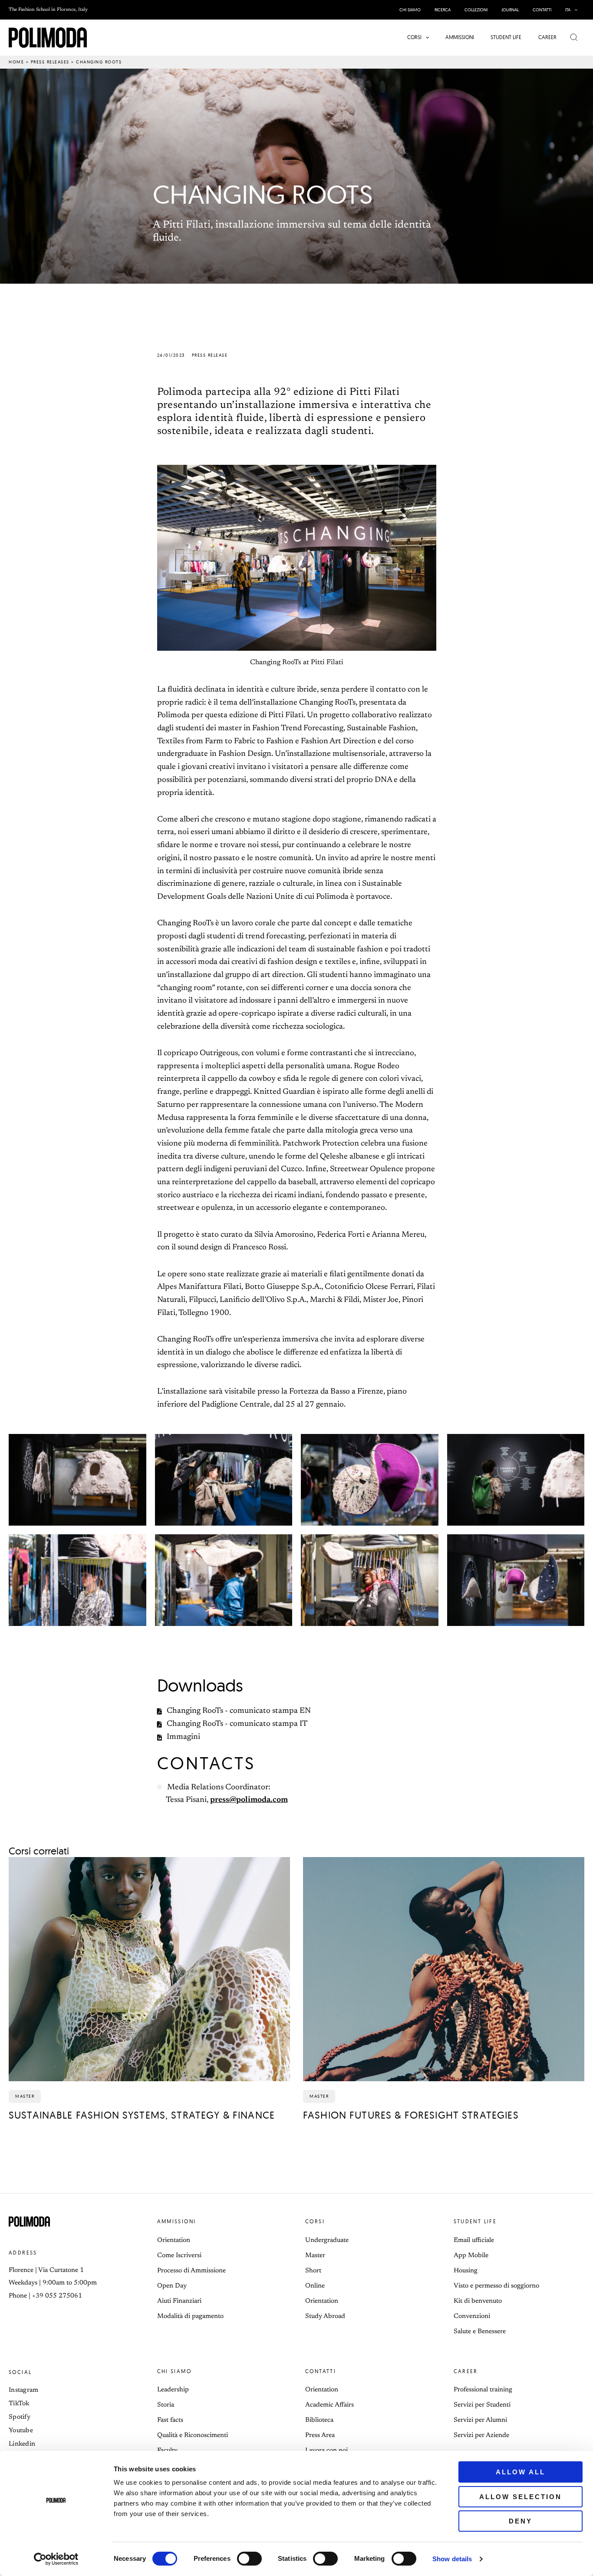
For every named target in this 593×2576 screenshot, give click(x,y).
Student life (475, 2221)
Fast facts (170, 2420)
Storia (166, 2405)
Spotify (20, 2417)
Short (313, 2271)
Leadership (173, 2390)
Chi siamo (175, 2371)
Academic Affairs (329, 2405)
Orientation (174, 2240)
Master (315, 2256)
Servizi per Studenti (482, 2405)
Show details (452, 2559)
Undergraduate (327, 2240)
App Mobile (471, 2256)
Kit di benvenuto (478, 2301)
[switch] (249, 2559)
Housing (466, 2271)
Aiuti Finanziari (179, 2301)
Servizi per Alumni (480, 2420)
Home (16, 62)
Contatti (321, 2371)
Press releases (50, 62)
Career (466, 2371)
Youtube (21, 2431)
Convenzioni (472, 2316)
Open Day (172, 2286)
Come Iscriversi (179, 2256)
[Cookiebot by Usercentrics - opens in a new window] (56, 2559)
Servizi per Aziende (481, 2435)
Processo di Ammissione (191, 2271)
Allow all (521, 2472)
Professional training (483, 2390)
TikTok (19, 2404)
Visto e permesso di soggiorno (496, 2286)
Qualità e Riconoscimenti (193, 2435)
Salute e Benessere (480, 2332)
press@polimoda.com (249, 1800)
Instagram (24, 2390)
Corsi (315, 2221)
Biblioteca (319, 2420)
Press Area (320, 2435)
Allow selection (521, 2497)
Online (315, 2286)
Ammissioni (177, 2221)
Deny (521, 2521)
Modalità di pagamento (190, 2316)
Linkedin (22, 2444)
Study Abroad (325, 2316)
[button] (574, 10)
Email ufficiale (474, 2240)
